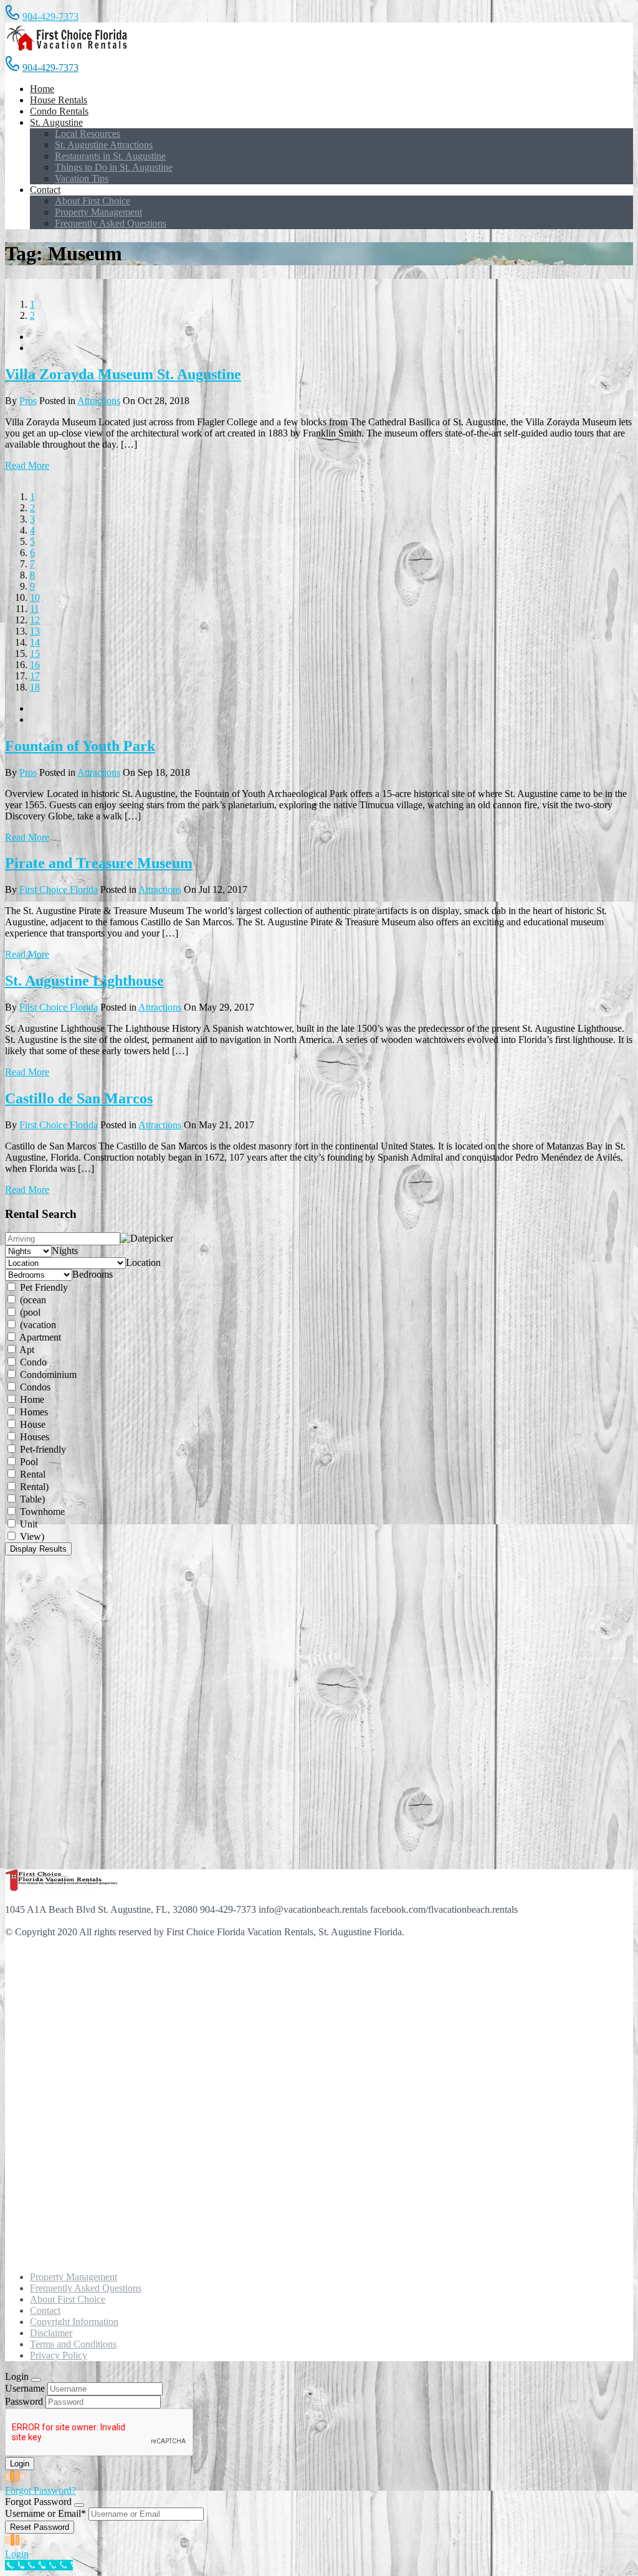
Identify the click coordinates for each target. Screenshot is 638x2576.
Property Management (98, 212)
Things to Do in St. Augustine (114, 167)
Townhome (41, 1512)
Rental (31, 1474)
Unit (27, 1524)
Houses (33, 1437)
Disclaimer (51, 2333)
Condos (34, 1387)
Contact (45, 190)
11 (35, 609)
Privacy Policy (59, 2355)
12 (35, 620)
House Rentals (59, 100)
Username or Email (45, 2513)
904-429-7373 (50, 17)
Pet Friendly (43, 1287)
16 (35, 665)
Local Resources (88, 134)
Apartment (39, 1337)
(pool (29, 1312)
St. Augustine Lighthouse (84, 981)
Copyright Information (74, 2322)
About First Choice (93, 201)
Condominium (47, 1375)
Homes (33, 1412)
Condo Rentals (59, 111)
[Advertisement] (67, 1711)
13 (35, 631)
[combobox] (65, 1251)
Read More (27, 465)
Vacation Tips (82, 178)
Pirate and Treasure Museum (99, 863)
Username (25, 2388)
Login (17, 2554)
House (31, 1424)
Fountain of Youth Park (80, 746)
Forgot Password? (40, 2490)
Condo (32, 1362)
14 (35, 642)
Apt (26, 1350)
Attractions (99, 401)
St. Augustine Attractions (104, 145)
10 (35, 597)
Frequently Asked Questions (111, 223)
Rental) (33, 1487)
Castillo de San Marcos (79, 1098)
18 (35, 687)
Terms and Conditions (73, 2344)
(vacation (37, 1325)
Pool (28, 1462)
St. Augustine (56, 122)
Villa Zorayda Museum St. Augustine (123, 374)
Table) (31, 1499)
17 (35, 676)
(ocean (32, 1300)
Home (42, 89)
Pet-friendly (42, 1449)
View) (31, 1536)
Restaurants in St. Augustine (110, 156)
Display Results (38, 1549)
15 (35, 653)
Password (24, 2401)
